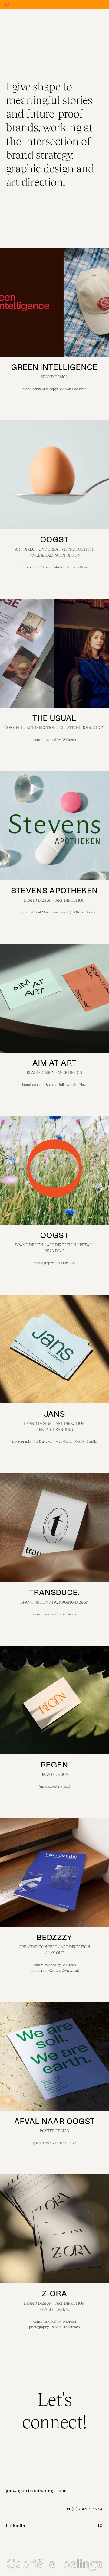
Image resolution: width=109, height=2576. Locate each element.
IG (101, 2526)
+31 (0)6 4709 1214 (83, 2509)
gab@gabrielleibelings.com (36, 2491)
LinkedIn (16, 2526)
